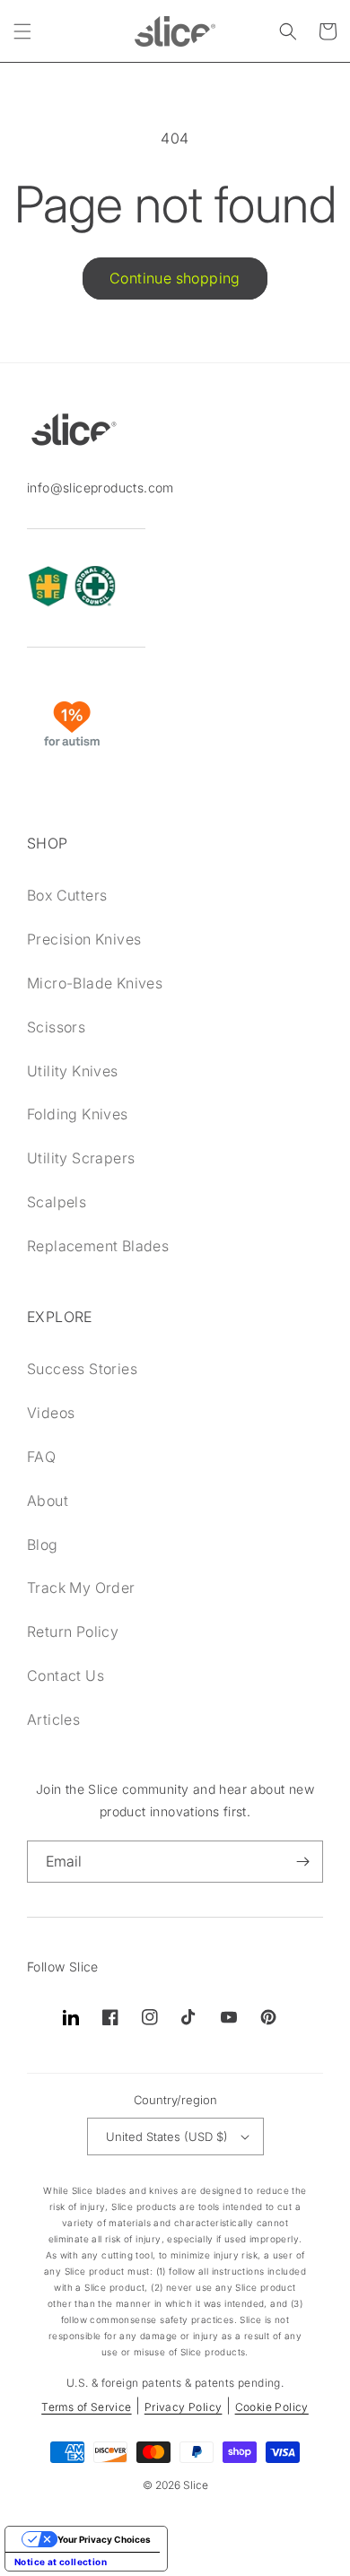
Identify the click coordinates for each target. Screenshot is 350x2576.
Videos (51, 1413)
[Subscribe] (302, 1862)
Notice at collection (61, 2562)
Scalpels (57, 1202)
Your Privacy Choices (104, 2539)
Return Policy (73, 1632)
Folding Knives (78, 1114)
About (48, 1501)
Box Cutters (67, 895)
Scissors (56, 1027)
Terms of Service (86, 2407)
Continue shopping (175, 278)
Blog (43, 1545)
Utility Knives (73, 1071)
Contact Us (66, 1675)
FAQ (41, 1457)
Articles (53, 1719)
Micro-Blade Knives (95, 983)
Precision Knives (84, 939)
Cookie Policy (272, 2407)
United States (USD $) (167, 2137)
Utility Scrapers (81, 1158)
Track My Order (81, 1588)
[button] (22, 31)
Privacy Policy (184, 2407)
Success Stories (82, 1369)
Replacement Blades (98, 1246)
